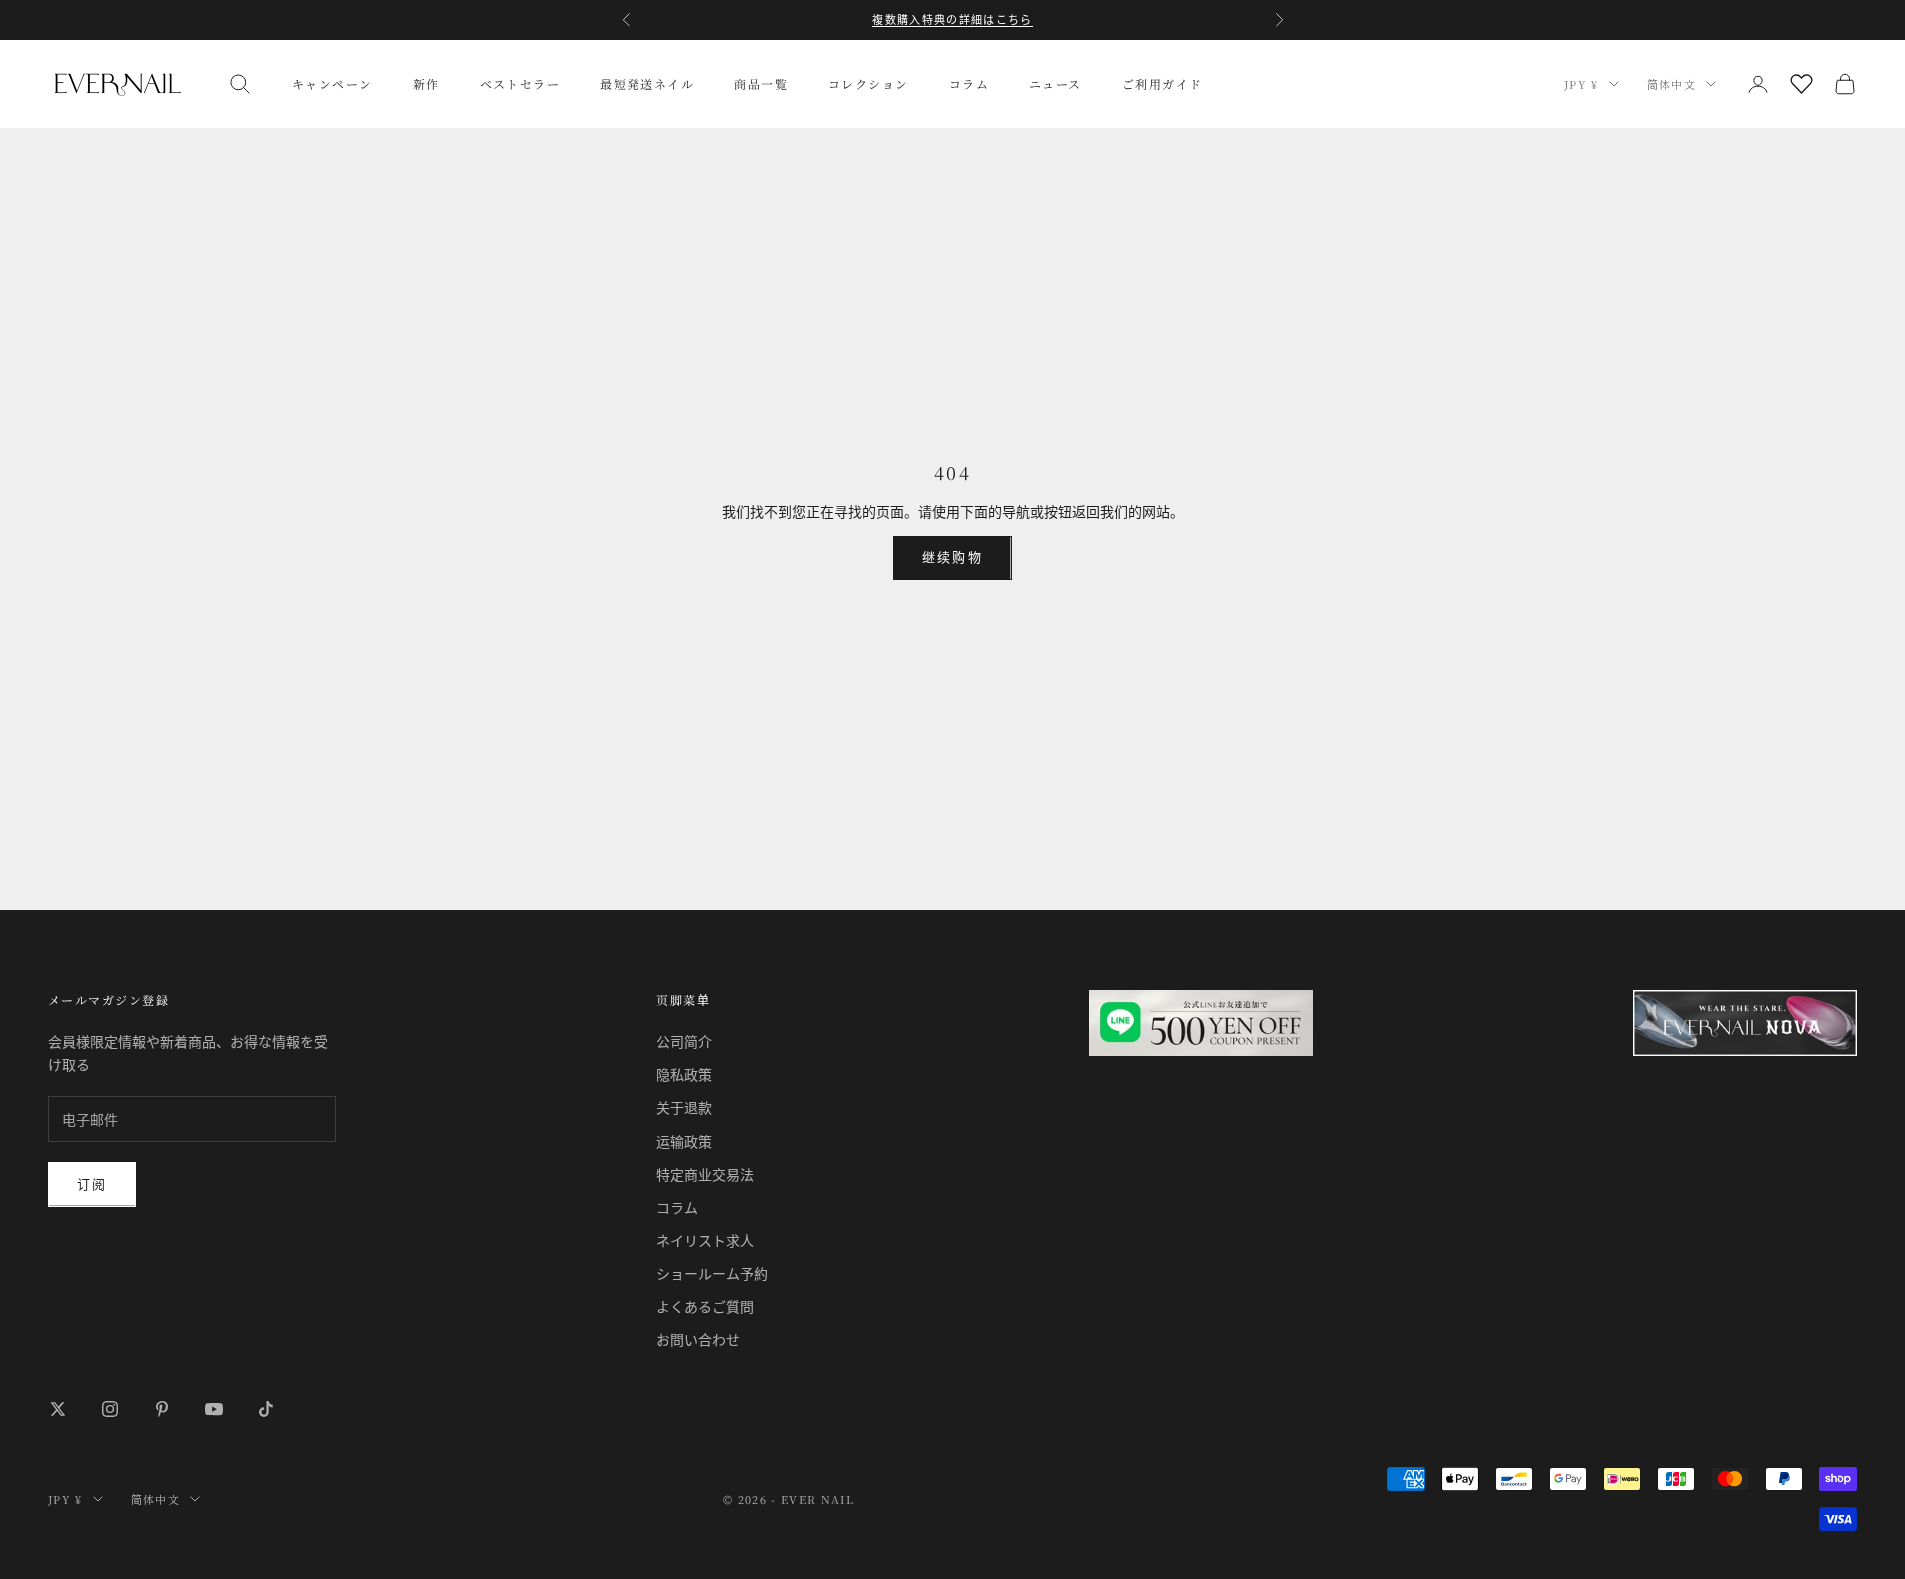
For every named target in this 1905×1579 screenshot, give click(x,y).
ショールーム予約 (712, 1273)
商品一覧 (761, 83)
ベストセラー (520, 83)
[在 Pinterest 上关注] (162, 1409)
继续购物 (952, 557)
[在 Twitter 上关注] (58, 1409)
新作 (426, 83)
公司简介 (684, 1041)
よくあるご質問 (705, 1306)
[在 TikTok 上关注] (266, 1409)
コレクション (868, 83)
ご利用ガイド (1162, 83)
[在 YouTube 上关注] (214, 1409)
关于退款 (684, 1107)
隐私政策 (684, 1074)
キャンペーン (332, 83)
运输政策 (684, 1141)
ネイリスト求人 (705, 1240)
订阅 (92, 1184)
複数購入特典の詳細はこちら (952, 20)
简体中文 (1671, 84)
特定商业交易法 (705, 1174)
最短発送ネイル (647, 83)
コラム (969, 83)
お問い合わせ (698, 1339)
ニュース (1055, 83)
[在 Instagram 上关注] (110, 1409)
